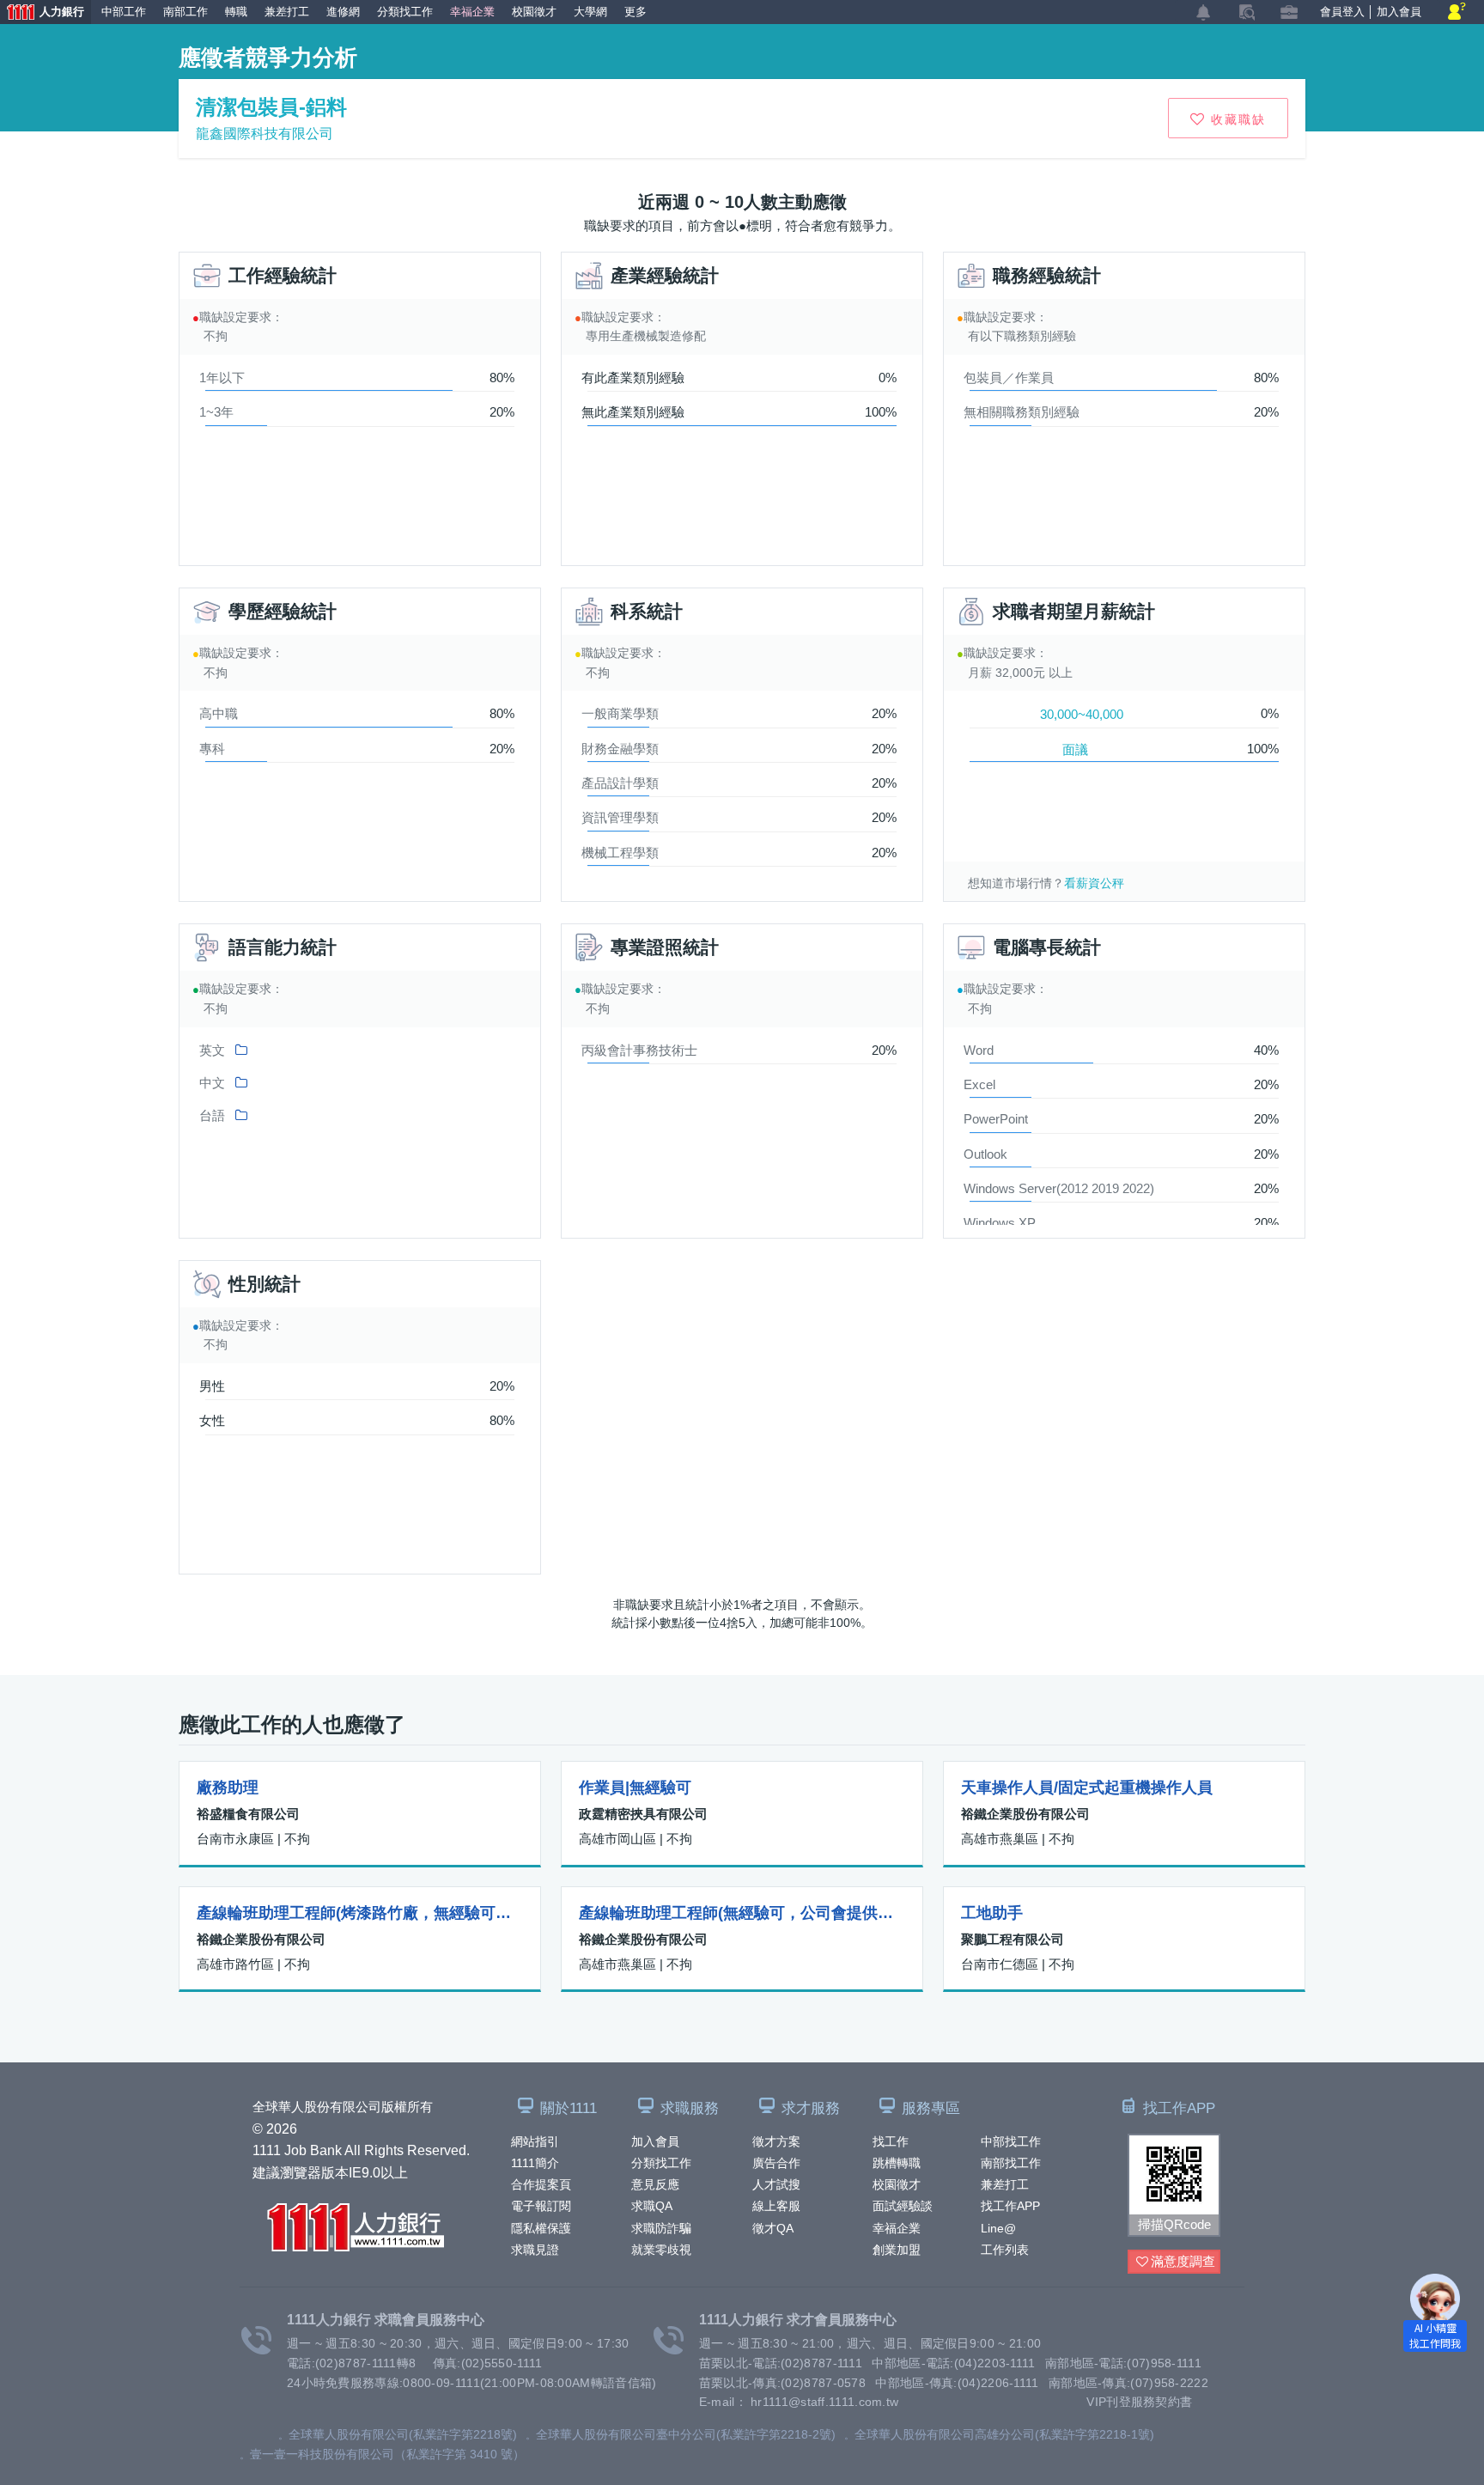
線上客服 (776, 2206)
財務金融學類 (620, 749)
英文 (212, 1050)
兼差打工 (1005, 2184)
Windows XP (1000, 1223)
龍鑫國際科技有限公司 (265, 134)
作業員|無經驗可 (635, 1788)
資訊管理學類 (620, 817)
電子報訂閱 (541, 2206)
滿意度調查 (1183, 2261)
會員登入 (1342, 12)
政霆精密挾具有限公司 (643, 1814)
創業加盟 (897, 2250)
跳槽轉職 (897, 2163)
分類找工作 (661, 2163)
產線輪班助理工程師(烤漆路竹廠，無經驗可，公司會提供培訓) (360, 1913)
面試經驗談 (903, 2206)
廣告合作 (776, 2163)
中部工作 (124, 12)
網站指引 (535, 2141)
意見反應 (655, 2184)
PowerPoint (996, 1119)
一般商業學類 (620, 713)
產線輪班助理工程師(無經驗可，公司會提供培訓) (742, 1913)
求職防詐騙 (661, 2228)
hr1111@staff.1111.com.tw (824, 2402)
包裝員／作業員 (1009, 378)
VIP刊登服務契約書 (1139, 2402)
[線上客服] (1457, 12)
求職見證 (535, 2250)
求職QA (652, 2206)
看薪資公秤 (1094, 883)
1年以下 (222, 378)
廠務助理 (228, 1788)
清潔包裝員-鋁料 (271, 107)
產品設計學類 (620, 783)
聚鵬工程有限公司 (1013, 1939)
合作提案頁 (541, 2184)
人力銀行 (42, 14)
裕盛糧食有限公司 (248, 1814)
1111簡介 (535, 2163)
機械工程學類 (620, 853)
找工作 (891, 2141)
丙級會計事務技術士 (639, 1050)
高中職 (219, 713)
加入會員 (655, 2141)
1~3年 (216, 412)
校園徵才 (897, 2184)
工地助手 (992, 1913)
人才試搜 (776, 2184)
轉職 (236, 12)
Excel (979, 1084)
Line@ (998, 2228)
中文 (212, 1083)
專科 (212, 749)
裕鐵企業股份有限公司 (1025, 1814)
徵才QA (773, 2228)
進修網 (343, 12)
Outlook (985, 1154)
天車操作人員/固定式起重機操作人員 (1087, 1788)
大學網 (590, 12)
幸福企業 (897, 2228)
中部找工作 (1011, 2141)
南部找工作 (1011, 2163)
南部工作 (185, 12)
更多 (636, 12)
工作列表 (1005, 2250)
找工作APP (1010, 2206)
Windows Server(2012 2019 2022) (1059, 1188)
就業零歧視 (661, 2250)
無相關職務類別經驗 (1022, 412)
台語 (212, 1115)
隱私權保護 (541, 2228)
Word (979, 1050)
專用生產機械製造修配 (646, 336)
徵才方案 (776, 2141)
